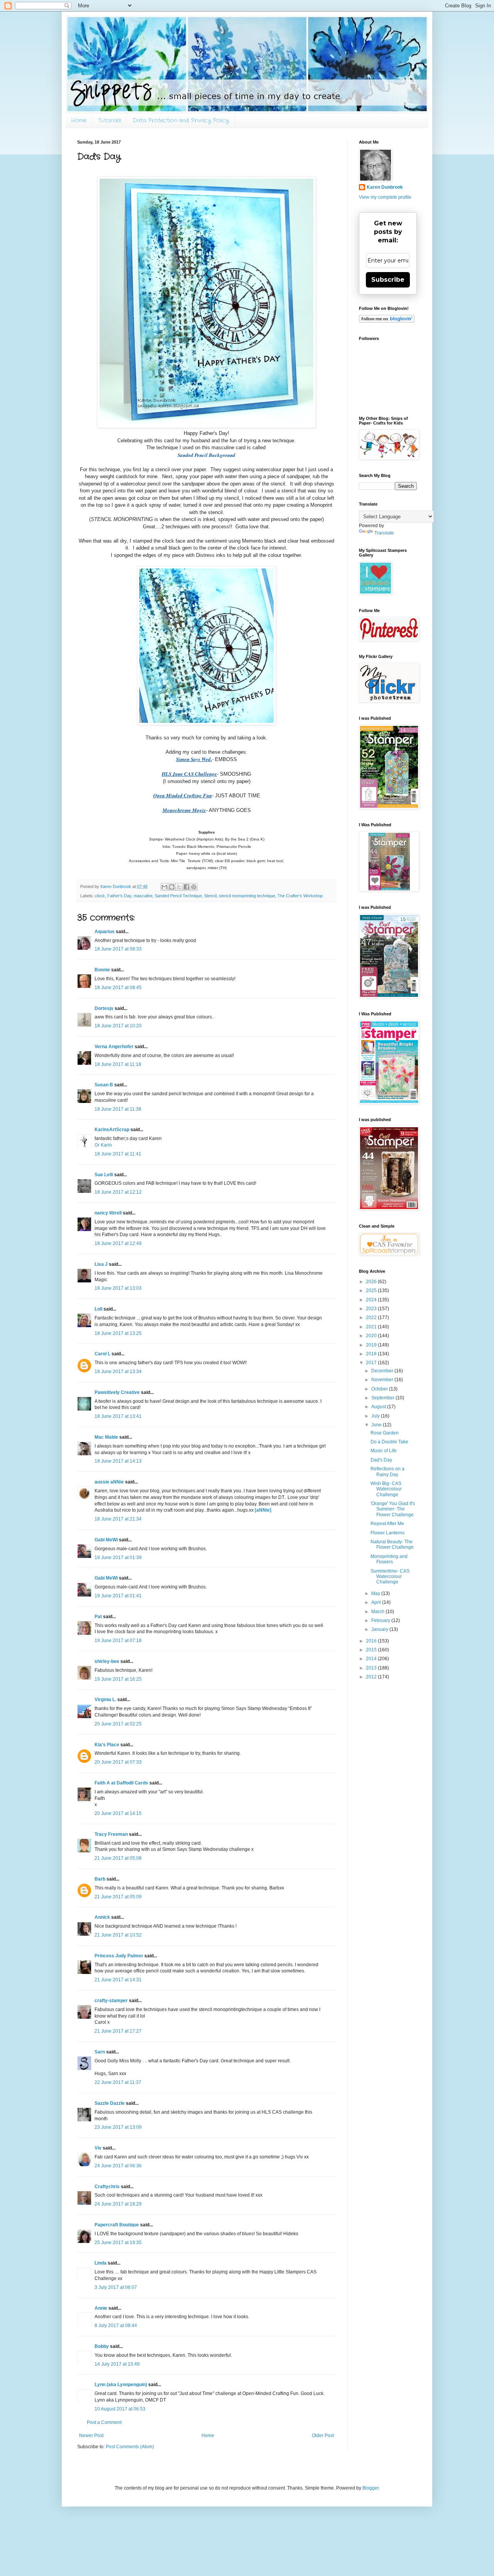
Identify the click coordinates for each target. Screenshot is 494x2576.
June (377, 1425)
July (376, 1416)
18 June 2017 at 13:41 (118, 1416)
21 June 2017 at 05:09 (118, 1897)
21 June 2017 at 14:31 (118, 1980)
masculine (143, 896)
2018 (372, 1354)
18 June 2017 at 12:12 (118, 1192)
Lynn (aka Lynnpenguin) (121, 2385)
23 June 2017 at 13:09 (118, 2127)
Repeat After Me (387, 1524)
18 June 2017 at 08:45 (118, 988)
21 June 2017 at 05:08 (118, 1858)
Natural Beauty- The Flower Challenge (392, 1544)
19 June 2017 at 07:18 (118, 1641)
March (378, 1612)
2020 (372, 1336)
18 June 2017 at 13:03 (118, 1288)
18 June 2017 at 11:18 (118, 1064)
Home (79, 120)
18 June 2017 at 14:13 (118, 1461)
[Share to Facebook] (186, 887)
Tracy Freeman (111, 1834)
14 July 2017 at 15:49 (117, 2364)
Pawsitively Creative (117, 1392)
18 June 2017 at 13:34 (118, 1372)
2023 (372, 1309)
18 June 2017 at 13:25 (118, 1333)
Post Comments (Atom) (130, 2447)
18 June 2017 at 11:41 (118, 1154)
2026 (372, 1282)
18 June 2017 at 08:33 (118, 949)
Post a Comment (104, 2422)
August (379, 1407)
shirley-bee (107, 1661)
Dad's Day (381, 1460)
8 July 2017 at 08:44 (116, 2326)
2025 (372, 1291)
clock (100, 896)
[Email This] (164, 887)
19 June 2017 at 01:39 (118, 1558)
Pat (98, 1617)
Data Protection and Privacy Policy (181, 120)
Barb (100, 1879)
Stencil (210, 896)
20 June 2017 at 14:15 (118, 1813)
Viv (98, 2148)
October (380, 1389)
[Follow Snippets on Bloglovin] (387, 321)
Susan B (104, 1085)
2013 (372, 1668)
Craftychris (107, 2187)
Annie (101, 2308)
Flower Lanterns (387, 1533)
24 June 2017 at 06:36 (118, 2166)
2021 (372, 1327)
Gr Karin (103, 1145)
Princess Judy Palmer (119, 1956)
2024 (372, 1300)
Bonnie (102, 970)
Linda (101, 2263)
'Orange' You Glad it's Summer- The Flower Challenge (393, 1509)
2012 (372, 1677)
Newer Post (91, 2436)
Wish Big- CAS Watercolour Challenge (386, 1489)
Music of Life (384, 1451)
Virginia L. (105, 1700)
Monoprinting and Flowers (389, 1559)
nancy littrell (108, 1213)
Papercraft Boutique (117, 2225)
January (380, 1629)
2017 (372, 1363)
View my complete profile (385, 197)
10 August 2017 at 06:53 (120, 2409)
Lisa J (101, 1264)
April (377, 1602)
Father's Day (119, 896)
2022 (372, 1318)
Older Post (323, 2436)
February (381, 1620)
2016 (372, 1641)
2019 (372, 1345)
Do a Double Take (389, 1442)
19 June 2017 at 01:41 (118, 1596)
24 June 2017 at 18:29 (118, 2204)
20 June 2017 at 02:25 (118, 1724)
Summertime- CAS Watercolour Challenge (390, 1577)
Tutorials (110, 120)
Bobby (102, 2346)
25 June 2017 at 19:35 (118, 2243)
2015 (372, 1650)
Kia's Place (107, 1745)
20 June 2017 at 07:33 (118, 1762)
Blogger (370, 2488)
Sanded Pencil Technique (178, 896)
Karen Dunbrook (385, 187)
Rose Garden (385, 1433)
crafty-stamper (111, 2001)
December (383, 1371)
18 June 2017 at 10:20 (118, 1026)
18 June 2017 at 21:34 (118, 1519)
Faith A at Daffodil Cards (121, 1783)
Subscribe (388, 280)
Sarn (100, 2052)
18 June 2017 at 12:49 (118, 1243)
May (376, 1593)
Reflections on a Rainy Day (387, 1472)
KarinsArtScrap (112, 1130)
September (383, 1398)
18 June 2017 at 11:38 (118, 1109)
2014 (372, 1659)
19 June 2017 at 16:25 (118, 1679)
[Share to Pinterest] (194, 887)
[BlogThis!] (172, 887)
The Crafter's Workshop (300, 896)
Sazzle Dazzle (110, 2103)
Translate (384, 533)
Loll (98, 1309)
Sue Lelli (104, 1175)
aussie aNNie (109, 1482)
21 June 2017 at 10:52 (118, 1935)
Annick (102, 1917)
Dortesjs (104, 1008)
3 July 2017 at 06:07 (116, 2287)
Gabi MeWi (106, 1540)
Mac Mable (106, 1437)
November (383, 1380)
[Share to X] (179, 887)
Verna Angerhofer (114, 1047)
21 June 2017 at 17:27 (118, 2031)
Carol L (102, 1354)
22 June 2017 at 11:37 (118, 2082)
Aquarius (105, 932)
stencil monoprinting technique (247, 896)
